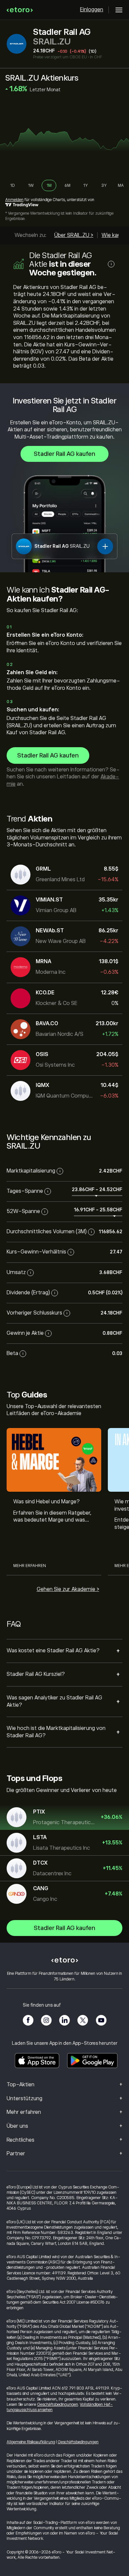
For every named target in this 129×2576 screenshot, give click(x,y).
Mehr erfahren (30, 1566)
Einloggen (92, 10)
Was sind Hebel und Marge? (46, 1502)
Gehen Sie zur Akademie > (68, 1589)
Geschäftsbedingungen (58, 2404)
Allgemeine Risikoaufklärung (31, 2442)
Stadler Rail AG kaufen (64, 454)
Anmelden (14, 200)
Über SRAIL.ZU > (74, 235)
